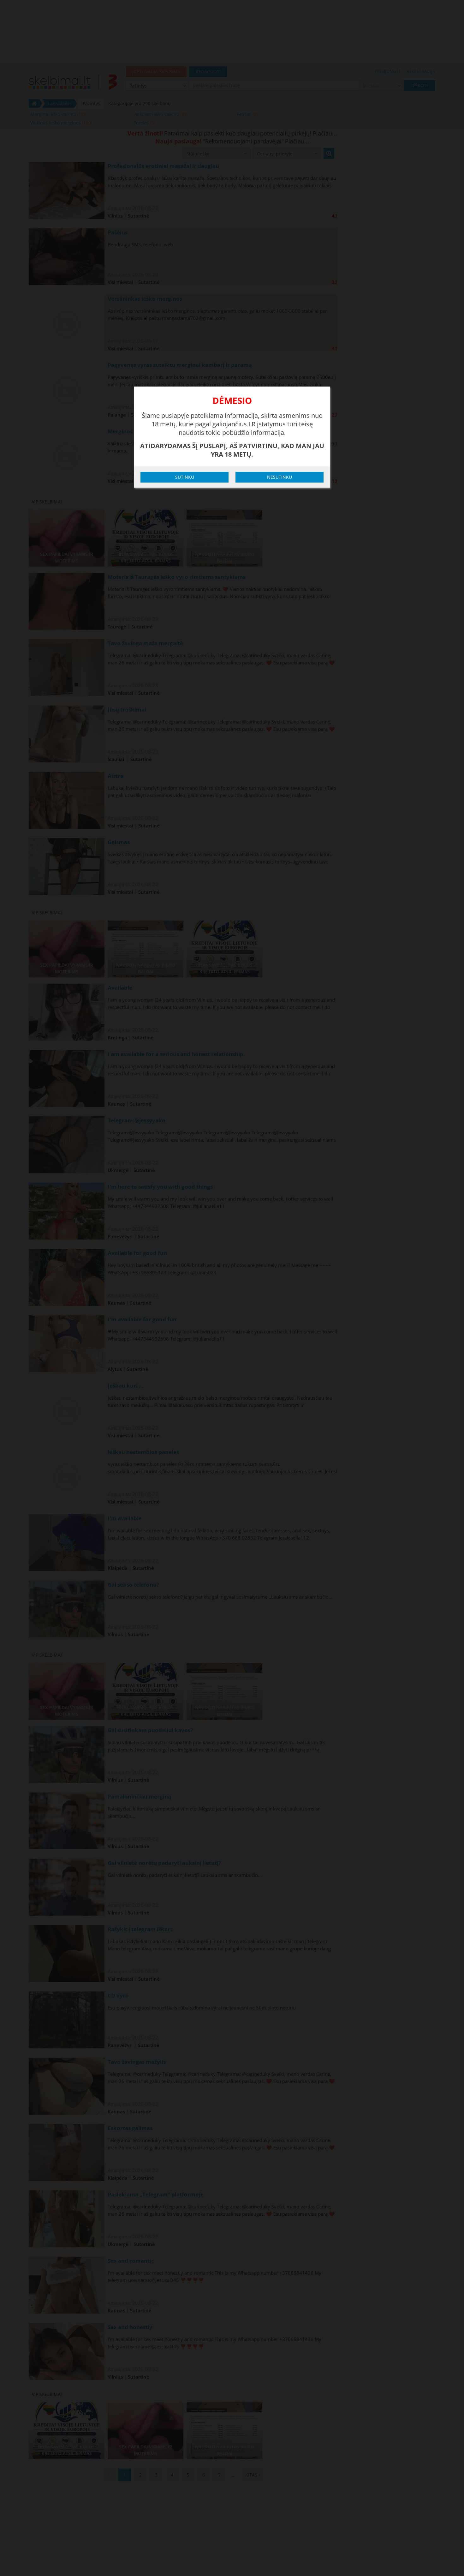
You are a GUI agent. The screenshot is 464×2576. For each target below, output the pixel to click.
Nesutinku (280, 477)
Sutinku (185, 477)
